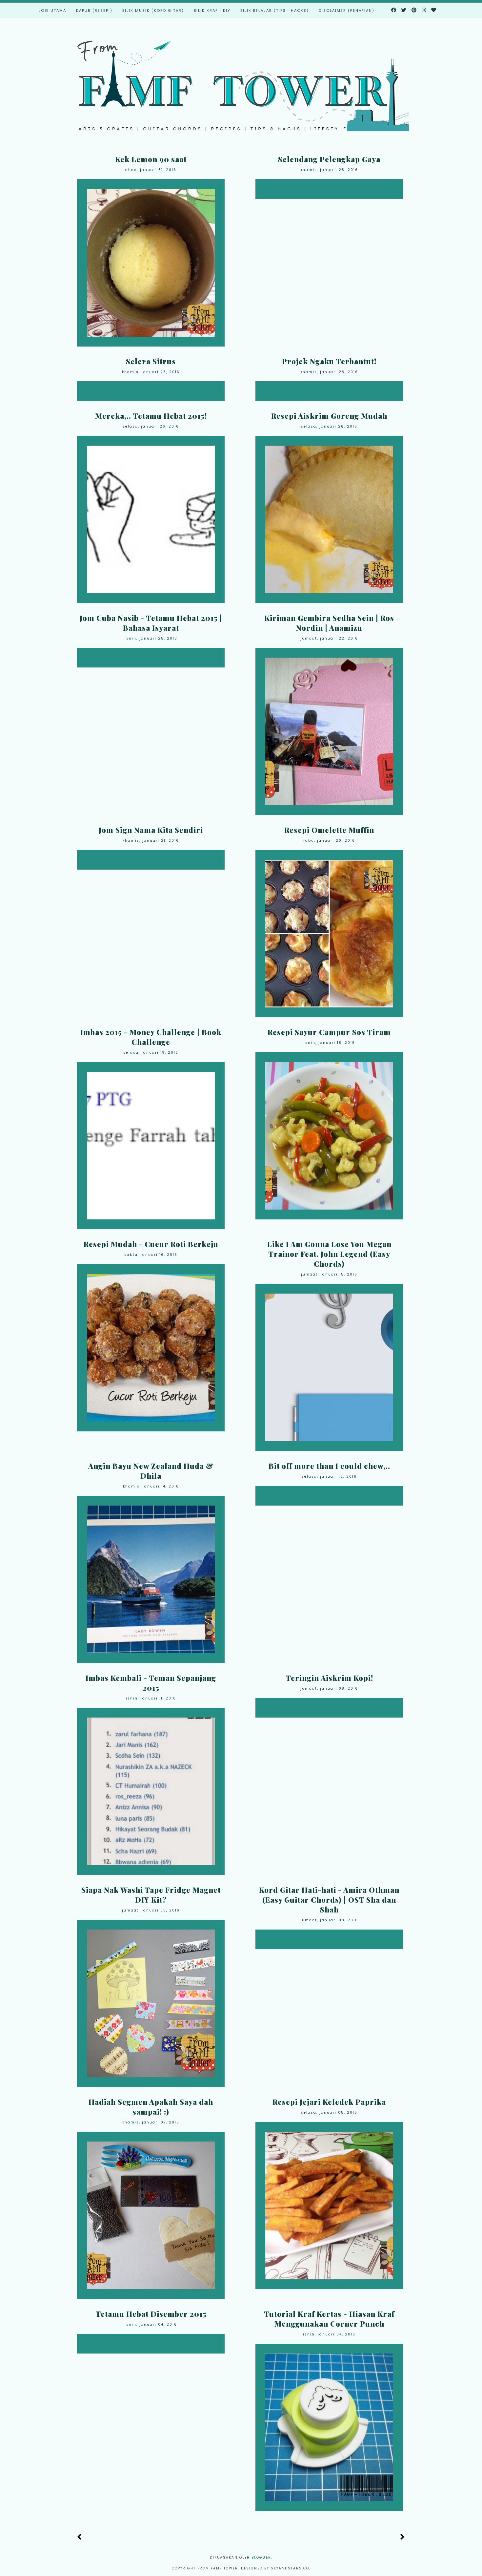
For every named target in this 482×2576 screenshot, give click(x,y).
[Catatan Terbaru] (80, 2537)
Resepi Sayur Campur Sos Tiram (329, 1032)
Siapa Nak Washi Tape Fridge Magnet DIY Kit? (151, 1895)
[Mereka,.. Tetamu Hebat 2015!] (151, 519)
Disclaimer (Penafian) (347, 11)
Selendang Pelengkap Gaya (329, 159)
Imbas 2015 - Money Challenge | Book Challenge (151, 1037)
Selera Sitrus (151, 361)
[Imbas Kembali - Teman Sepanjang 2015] (151, 1791)
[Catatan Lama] (402, 2537)
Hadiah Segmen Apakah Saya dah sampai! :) (151, 2107)
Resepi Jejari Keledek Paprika (329, 2102)
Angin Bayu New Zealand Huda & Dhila (151, 1471)
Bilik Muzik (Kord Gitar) (153, 11)
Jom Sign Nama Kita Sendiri (151, 830)
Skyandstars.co (290, 2568)
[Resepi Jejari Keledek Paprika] (329, 2206)
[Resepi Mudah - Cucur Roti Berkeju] (151, 1348)
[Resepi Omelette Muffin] (329, 934)
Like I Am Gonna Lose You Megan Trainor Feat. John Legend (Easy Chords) (329, 1254)
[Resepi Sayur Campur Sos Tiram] (329, 1136)
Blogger (261, 2557)
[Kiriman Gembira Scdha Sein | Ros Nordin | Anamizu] (329, 731)
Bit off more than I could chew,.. (329, 1466)
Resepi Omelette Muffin (329, 830)
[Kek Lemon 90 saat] (151, 263)
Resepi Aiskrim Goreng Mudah (329, 416)
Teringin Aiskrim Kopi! (329, 1678)
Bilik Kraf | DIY (212, 11)
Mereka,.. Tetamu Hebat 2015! (151, 416)
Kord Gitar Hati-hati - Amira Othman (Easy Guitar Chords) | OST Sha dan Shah (329, 1900)
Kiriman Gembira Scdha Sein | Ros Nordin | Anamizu (329, 623)
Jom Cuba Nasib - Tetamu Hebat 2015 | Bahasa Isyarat (151, 623)
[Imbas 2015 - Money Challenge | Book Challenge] (151, 1146)
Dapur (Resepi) (94, 11)
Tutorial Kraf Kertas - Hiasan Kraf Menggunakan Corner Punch (329, 2319)
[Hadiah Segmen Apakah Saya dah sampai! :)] (151, 2215)
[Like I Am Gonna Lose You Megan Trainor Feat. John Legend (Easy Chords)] (329, 1367)
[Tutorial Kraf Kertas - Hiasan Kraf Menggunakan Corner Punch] (329, 2427)
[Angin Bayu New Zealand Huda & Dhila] (151, 1579)
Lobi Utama (52, 11)
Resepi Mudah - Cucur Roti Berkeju (151, 1244)
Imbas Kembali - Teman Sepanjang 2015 (151, 1683)
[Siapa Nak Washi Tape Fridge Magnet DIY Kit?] (151, 2003)
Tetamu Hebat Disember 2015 (151, 2314)
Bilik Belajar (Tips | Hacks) (275, 11)
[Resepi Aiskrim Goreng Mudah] (329, 519)
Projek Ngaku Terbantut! (329, 361)
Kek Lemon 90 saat (151, 159)
